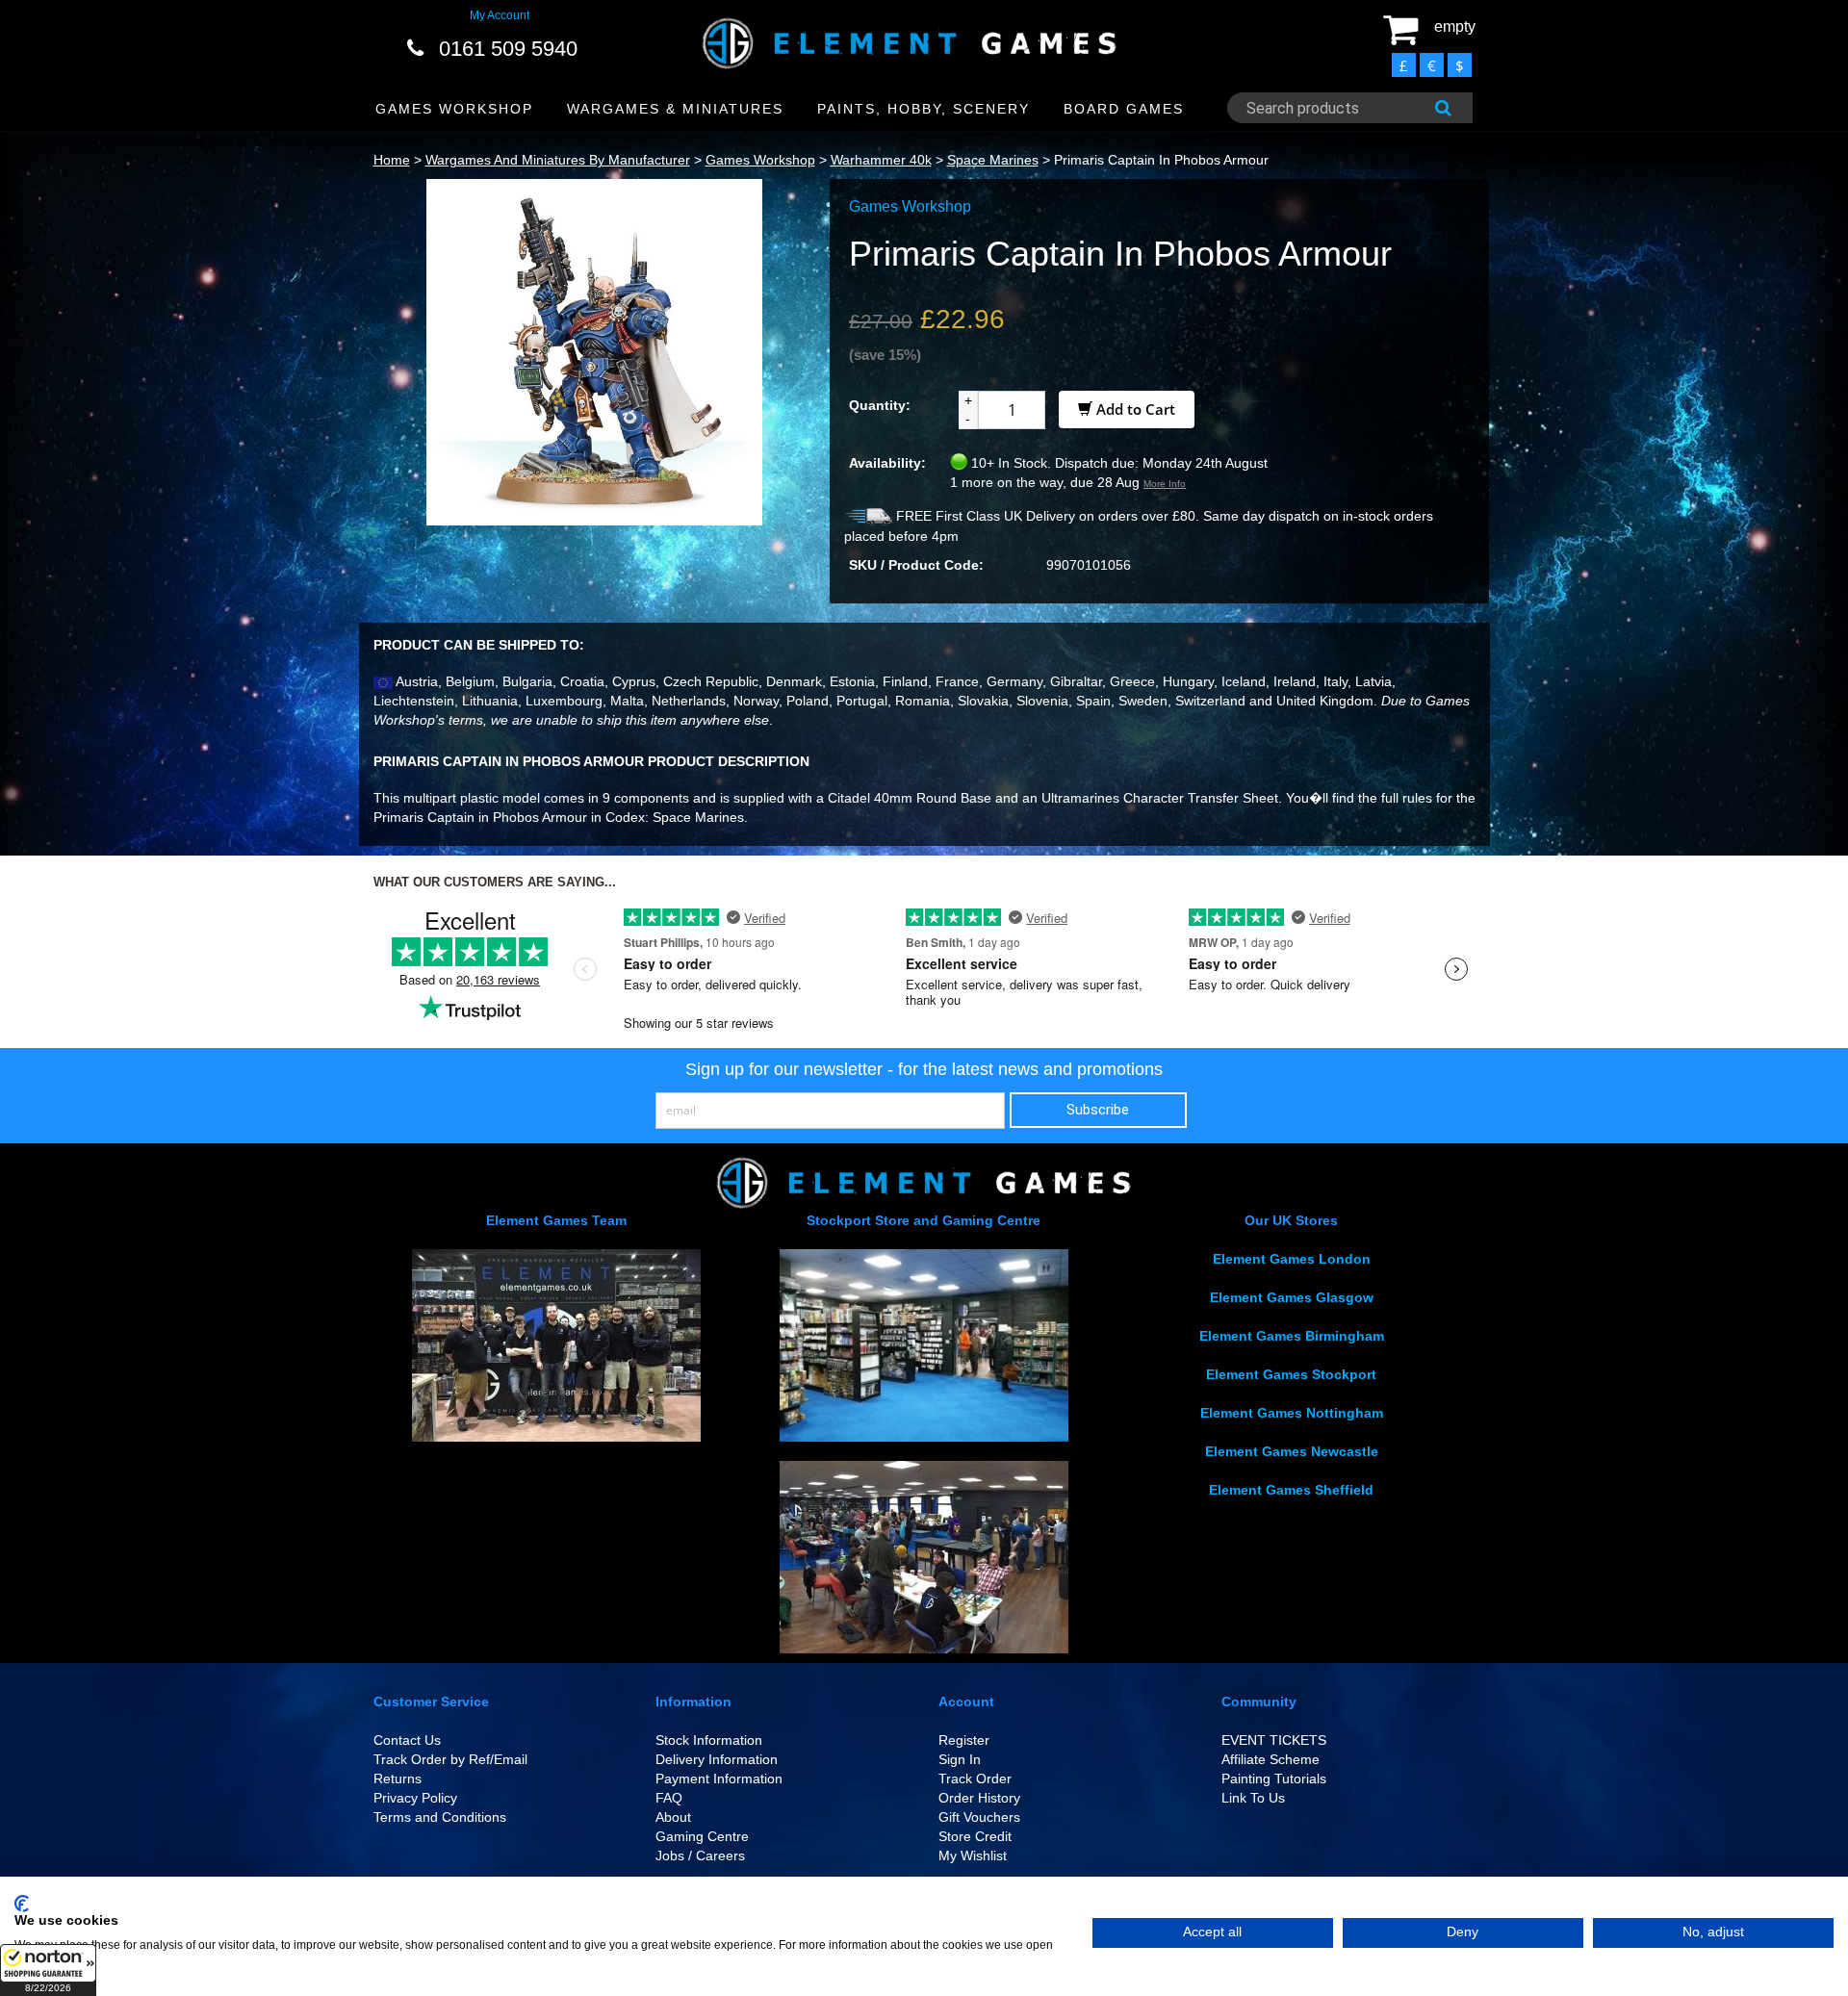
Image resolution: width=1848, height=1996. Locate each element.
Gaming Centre (702, 1836)
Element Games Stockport (1291, 1374)
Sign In (960, 1759)
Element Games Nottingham (1292, 1413)
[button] (48, 1970)
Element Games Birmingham (1292, 1336)
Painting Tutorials (1274, 1778)
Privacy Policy (415, 1798)
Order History (979, 1798)
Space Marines (993, 160)
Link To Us (1253, 1798)
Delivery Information (717, 1759)
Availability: (887, 463)
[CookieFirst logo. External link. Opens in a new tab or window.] (22, 1904)
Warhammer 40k (881, 160)
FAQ (669, 1798)
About (673, 1817)
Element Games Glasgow (1292, 1297)
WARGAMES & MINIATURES (675, 109)
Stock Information (709, 1740)
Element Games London (1292, 1259)
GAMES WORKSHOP (454, 109)
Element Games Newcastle (1292, 1451)
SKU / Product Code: (916, 565)
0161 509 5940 (508, 49)
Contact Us (407, 1740)
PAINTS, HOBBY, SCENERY (924, 109)
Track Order (975, 1778)
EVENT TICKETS (1274, 1740)
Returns (398, 1778)
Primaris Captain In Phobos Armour (1161, 160)
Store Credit (975, 1836)
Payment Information (719, 1778)
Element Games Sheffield (1291, 1490)
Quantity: (880, 405)
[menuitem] (455, 109)
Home (392, 160)
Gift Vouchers (979, 1817)
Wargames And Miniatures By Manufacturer (558, 160)
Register (964, 1740)
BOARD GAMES (1124, 109)
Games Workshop (760, 160)
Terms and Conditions (440, 1817)
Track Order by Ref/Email (450, 1759)
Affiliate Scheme (1270, 1759)
